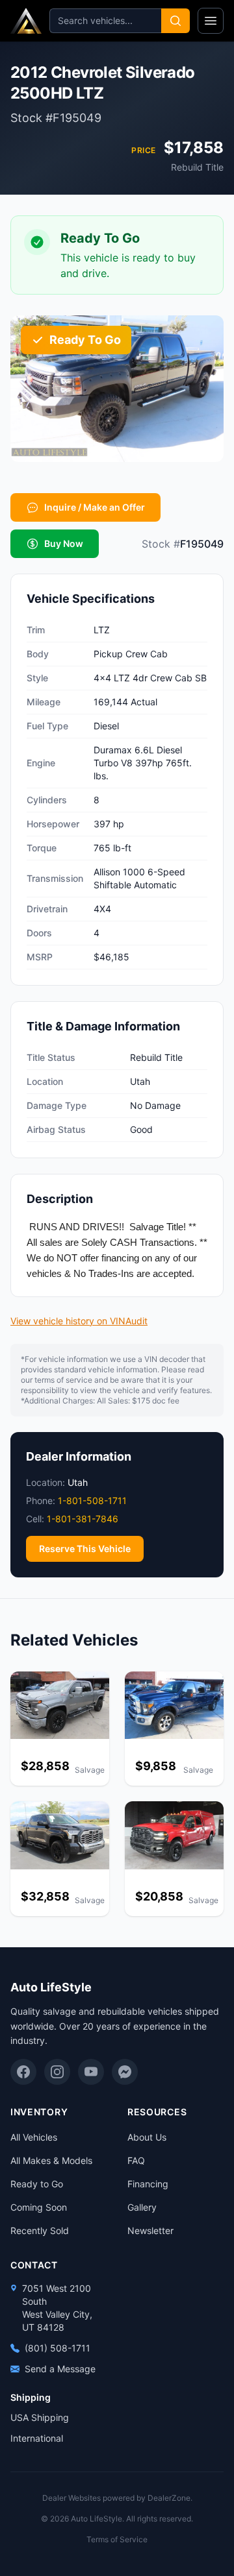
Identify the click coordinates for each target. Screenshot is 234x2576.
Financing (148, 2184)
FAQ (136, 2160)
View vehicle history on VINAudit (79, 1321)
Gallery (142, 2207)
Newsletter (150, 2230)
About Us (147, 2137)
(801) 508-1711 (58, 2348)
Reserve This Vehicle (85, 1549)
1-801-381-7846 (83, 1519)
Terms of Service (117, 2539)
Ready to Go (37, 2184)
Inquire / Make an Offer (95, 507)
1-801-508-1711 (92, 1501)
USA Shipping (40, 2417)
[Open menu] (211, 21)
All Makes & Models (51, 2160)
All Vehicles (34, 2137)
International (37, 2438)
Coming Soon (39, 2207)
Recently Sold (40, 2230)
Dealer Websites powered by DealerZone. (117, 2498)
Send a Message (60, 2369)
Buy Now (64, 543)
